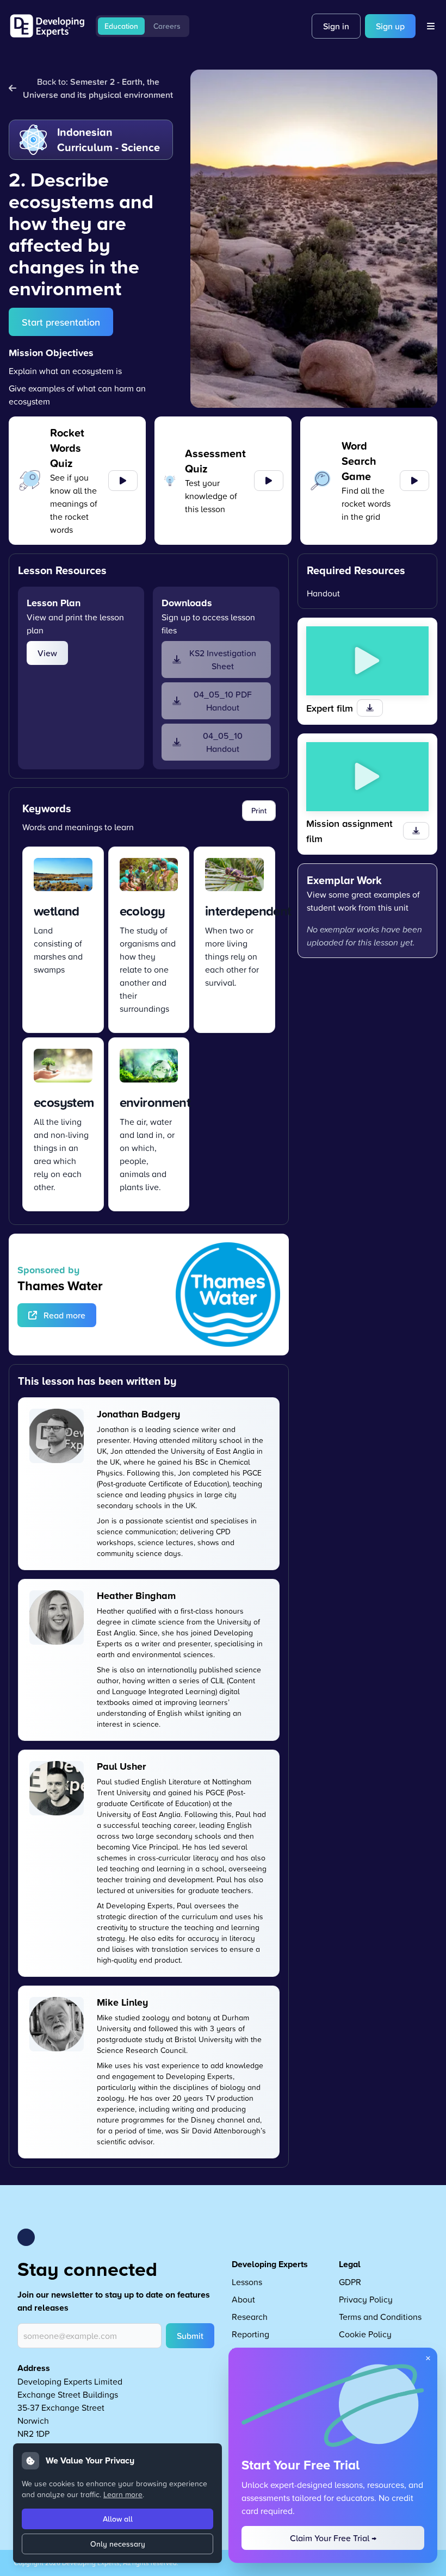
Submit (190, 2336)
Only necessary (118, 2544)
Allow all (118, 2519)
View (47, 653)
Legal (350, 2264)
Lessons (247, 2282)
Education (121, 26)
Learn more (123, 2494)
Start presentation (61, 322)
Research (250, 2317)
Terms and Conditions (380, 2317)
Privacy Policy (366, 2299)
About (243, 2299)
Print (259, 811)
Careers (167, 26)
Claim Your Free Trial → (333, 2538)
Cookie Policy (365, 2334)
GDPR (350, 2282)
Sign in (336, 26)
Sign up (390, 26)
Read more (64, 1315)
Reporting (250, 2334)
